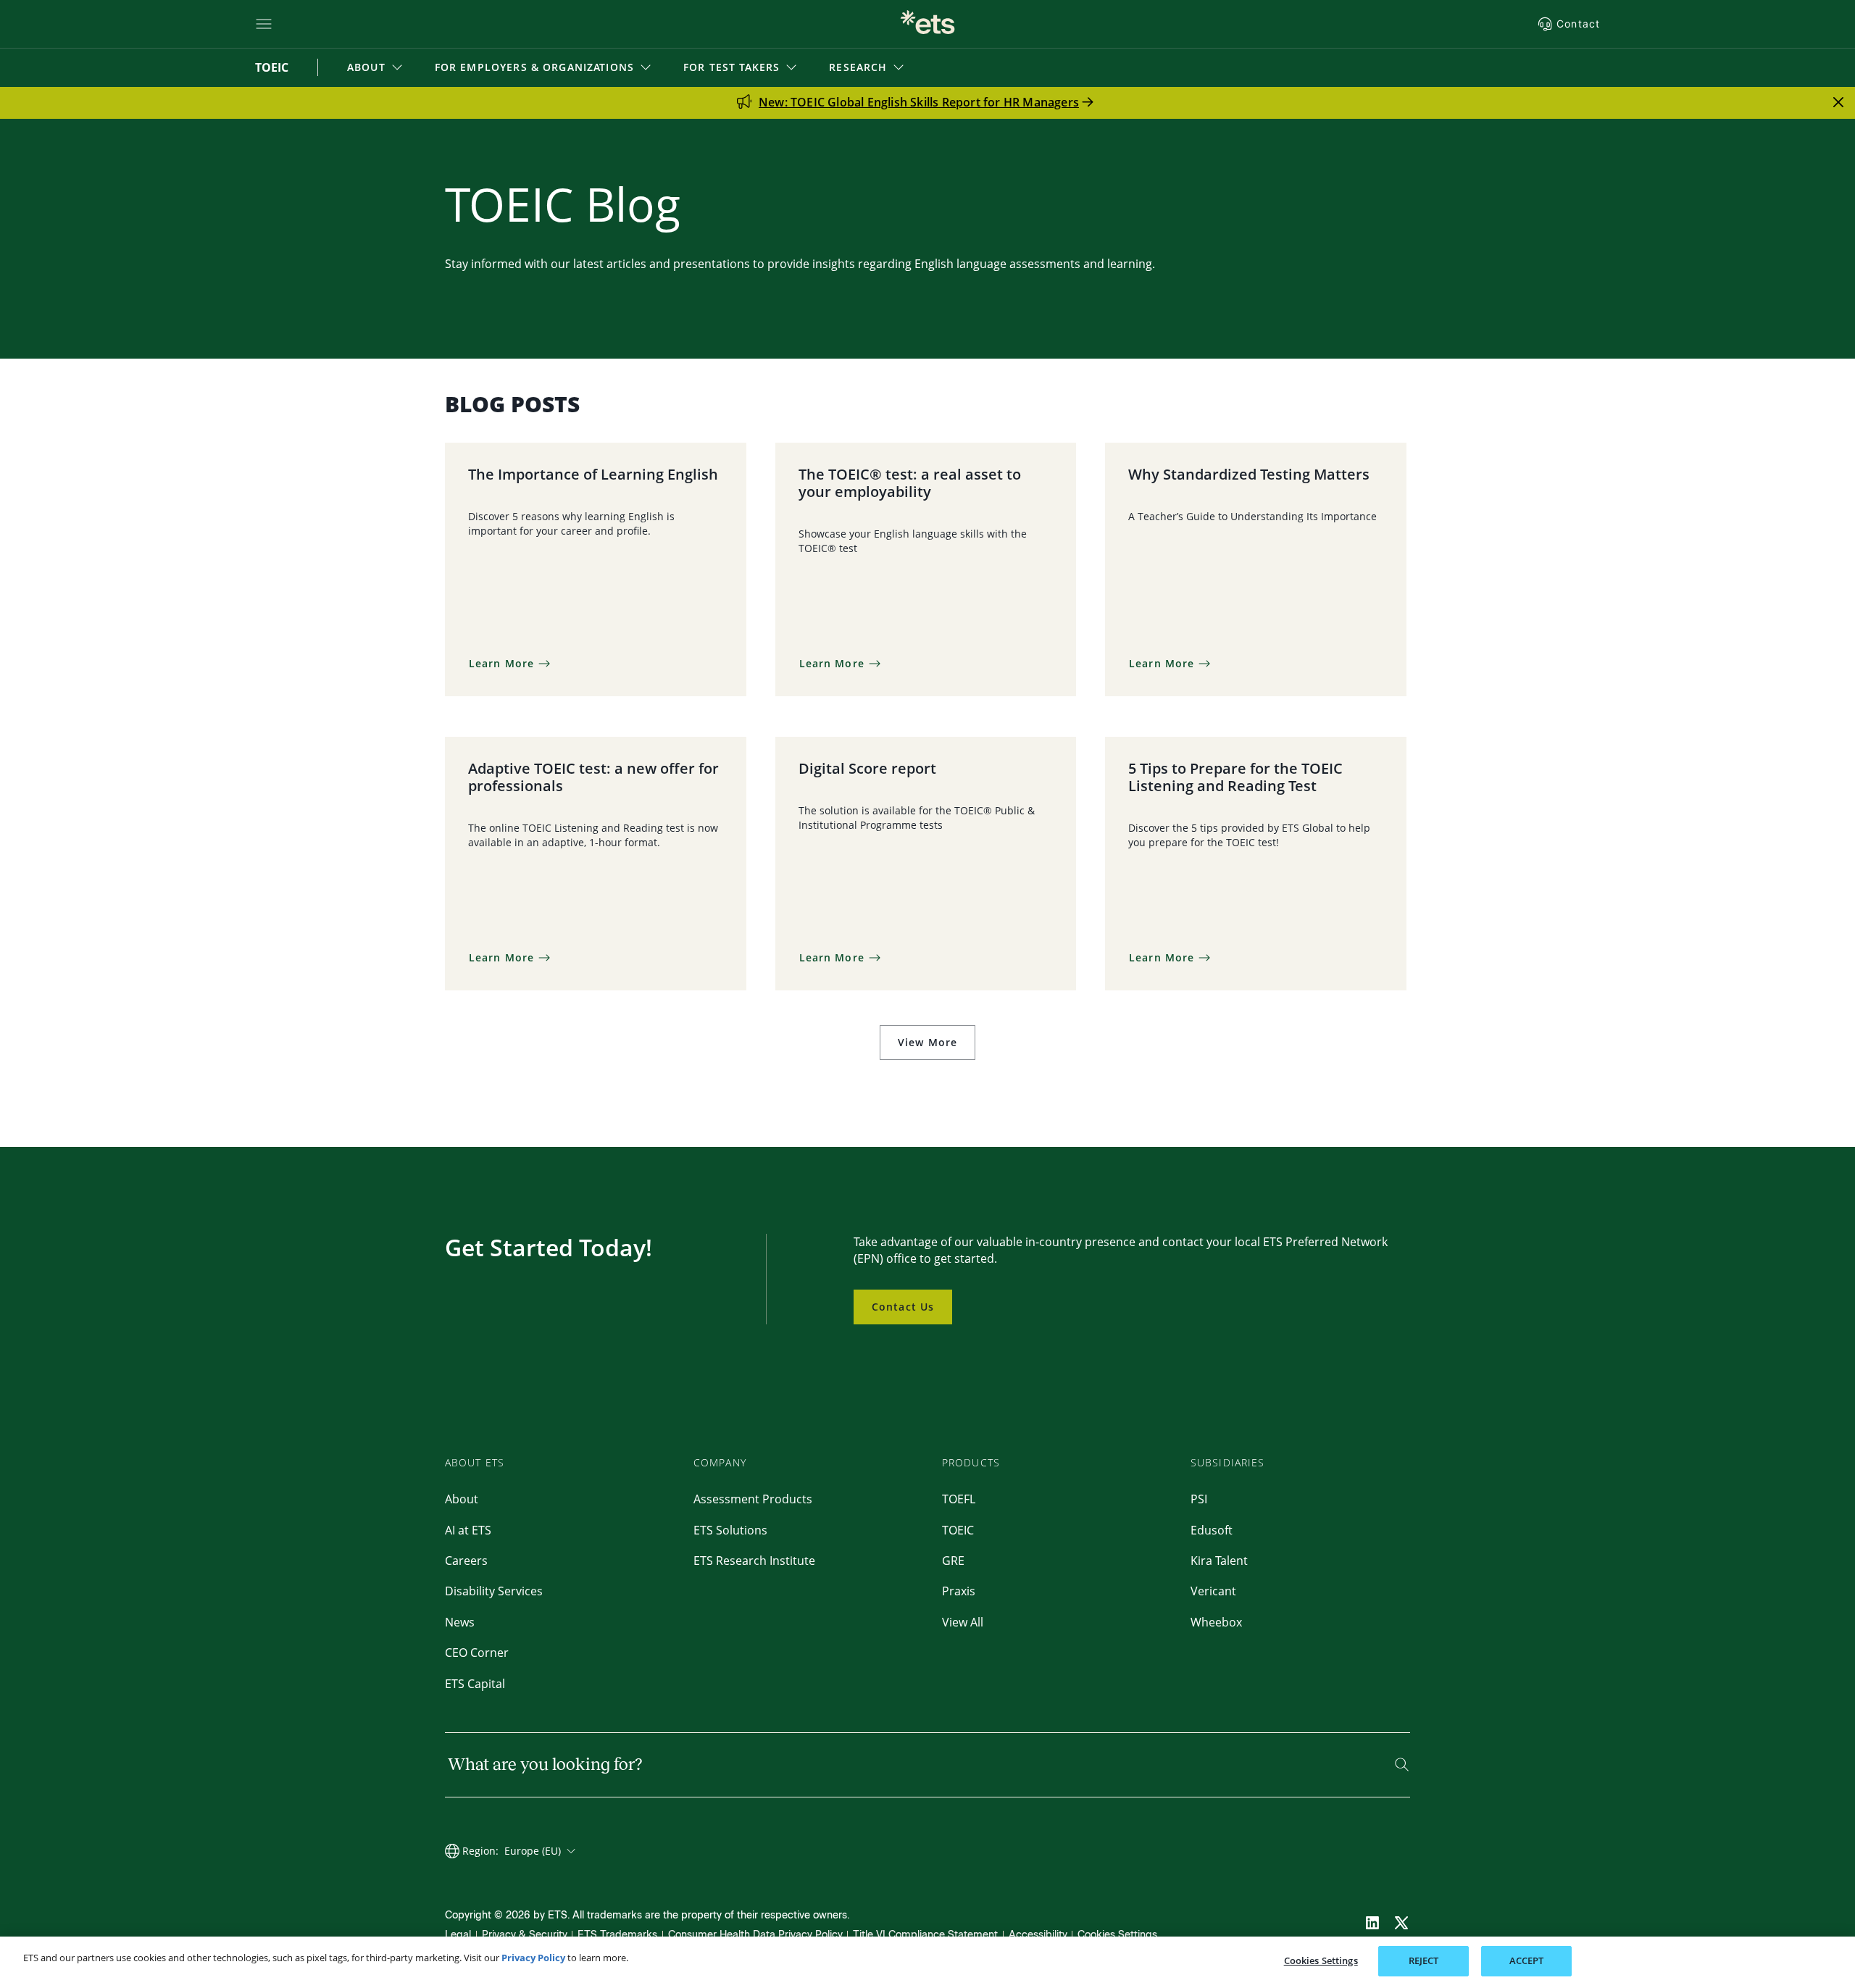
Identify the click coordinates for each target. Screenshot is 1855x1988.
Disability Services (494, 1591)
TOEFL (959, 1499)
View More (927, 1042)
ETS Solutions (730, 1530)
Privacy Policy (533, 1958)
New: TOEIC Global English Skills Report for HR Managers (919, 102)
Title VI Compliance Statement (925, 1935)
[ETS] (927, 24)
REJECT (1424, 1960)
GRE (953, 1561)
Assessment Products (753, 1499)
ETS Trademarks (617, 1935)
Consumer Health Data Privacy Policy (755, 1935)
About (462, 1499)
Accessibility (1038, 1935)
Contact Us (903, 1307)
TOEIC (958, 1530)
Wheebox (1216, 1622)
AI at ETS (468, 1530)
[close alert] (1838, 102)
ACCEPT (1527, 1960)
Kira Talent (1219, 1561)
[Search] (1402, 1764)
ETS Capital (475, 1684)
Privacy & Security (525, 1935)
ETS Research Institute (754, 1561)
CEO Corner (477, 1653)
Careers (466, 1561)
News (460, 1622)
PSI (1199, 1499)
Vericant (1213, 1591)
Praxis (959, 1591)
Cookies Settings (1117, 1935)
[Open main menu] (264, 24)
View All (963, 1622)
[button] (376, 67)
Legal (458, 1935)
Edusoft (1212, 1530)
